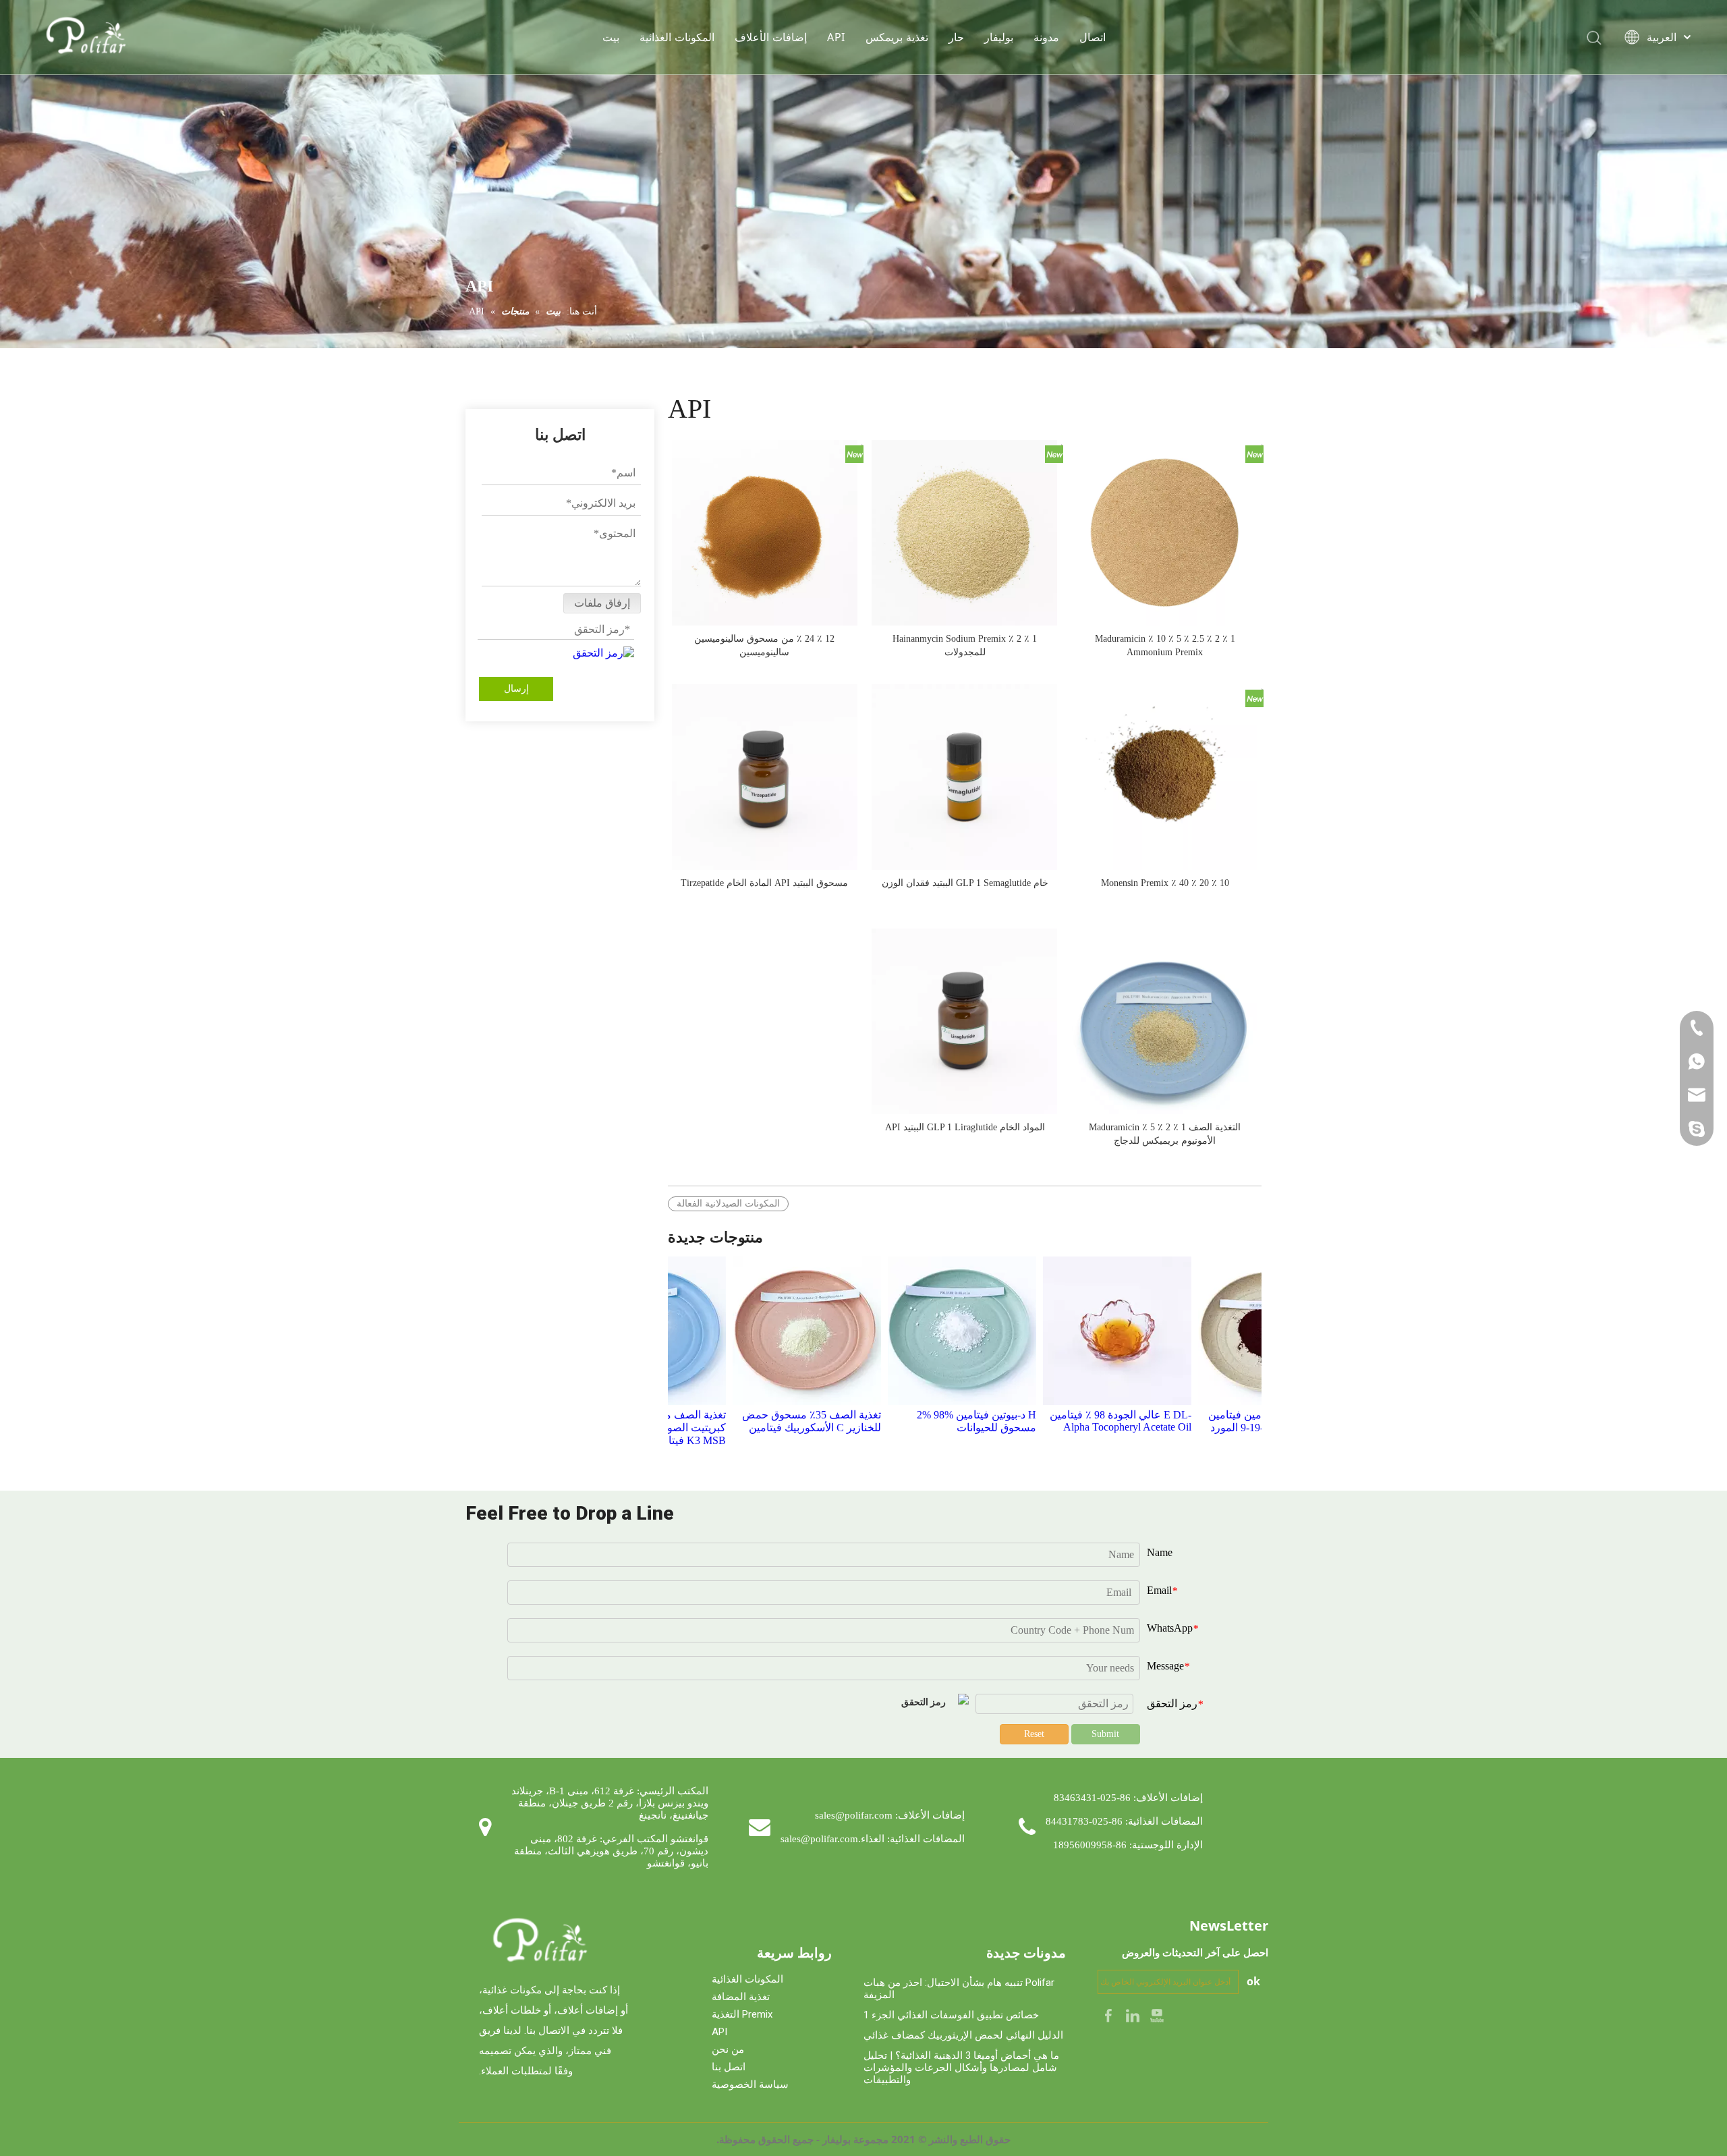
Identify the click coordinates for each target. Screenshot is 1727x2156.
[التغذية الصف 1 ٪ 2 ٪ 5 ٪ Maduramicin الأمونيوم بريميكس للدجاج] (1165, 1021)
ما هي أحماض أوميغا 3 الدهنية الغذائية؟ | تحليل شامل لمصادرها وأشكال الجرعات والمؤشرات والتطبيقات (961, 2068)
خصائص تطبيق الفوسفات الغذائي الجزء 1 (951, 2015)
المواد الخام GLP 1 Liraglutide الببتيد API (965, 1127)
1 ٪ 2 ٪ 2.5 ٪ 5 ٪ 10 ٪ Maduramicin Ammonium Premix (1165, 645)
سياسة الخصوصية (750, 2084)
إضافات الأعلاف (771, 37)
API (836, 37)
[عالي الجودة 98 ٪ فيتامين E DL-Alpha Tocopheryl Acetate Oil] (1081, 1331)
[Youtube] (1157, 2015)
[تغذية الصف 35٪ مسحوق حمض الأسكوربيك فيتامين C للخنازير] (770, 1331)
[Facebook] (1110, 2015)
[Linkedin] (1134, 2015)
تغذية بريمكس (897, 37)
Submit (1105, 1734)
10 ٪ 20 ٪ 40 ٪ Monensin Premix (1165, 883)
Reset (1034, 1734)
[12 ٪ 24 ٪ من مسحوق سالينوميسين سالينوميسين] (765, 532)
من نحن (728, 2049)
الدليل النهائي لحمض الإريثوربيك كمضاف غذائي (963, 2035)
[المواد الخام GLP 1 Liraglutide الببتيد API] (964, 1021)
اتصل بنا (729, 2067)
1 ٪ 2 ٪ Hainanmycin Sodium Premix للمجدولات (965, 645)
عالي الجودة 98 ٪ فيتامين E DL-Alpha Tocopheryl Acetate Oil (1084, 1421)
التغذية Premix (742, 2014)
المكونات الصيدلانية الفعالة (728, 1204)
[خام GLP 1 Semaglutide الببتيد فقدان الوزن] (964, 776)
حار (956, 37)
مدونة (1046, 37)
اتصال (1093, 37)
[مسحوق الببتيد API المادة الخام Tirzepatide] (765, 776)
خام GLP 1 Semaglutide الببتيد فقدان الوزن (965, 883)
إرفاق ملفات (602, 603)
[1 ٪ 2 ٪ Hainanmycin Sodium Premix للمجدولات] (964, 532)
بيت (611, 37)
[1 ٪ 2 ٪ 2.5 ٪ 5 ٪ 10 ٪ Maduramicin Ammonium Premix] (1165, 532)
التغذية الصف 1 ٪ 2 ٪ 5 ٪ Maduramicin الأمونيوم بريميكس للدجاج (1165, 1134)
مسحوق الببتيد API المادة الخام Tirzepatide (764, 883)
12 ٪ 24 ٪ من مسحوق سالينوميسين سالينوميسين (764, 645)
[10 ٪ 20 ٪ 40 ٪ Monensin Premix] (1165, 776)
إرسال (516, 689)
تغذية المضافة (741, 1997)
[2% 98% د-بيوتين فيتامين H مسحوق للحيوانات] (926, 1331)
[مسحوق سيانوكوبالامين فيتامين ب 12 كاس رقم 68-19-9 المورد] (1236, 1331)
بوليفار (999, 37)
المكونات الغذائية (677, 37)
